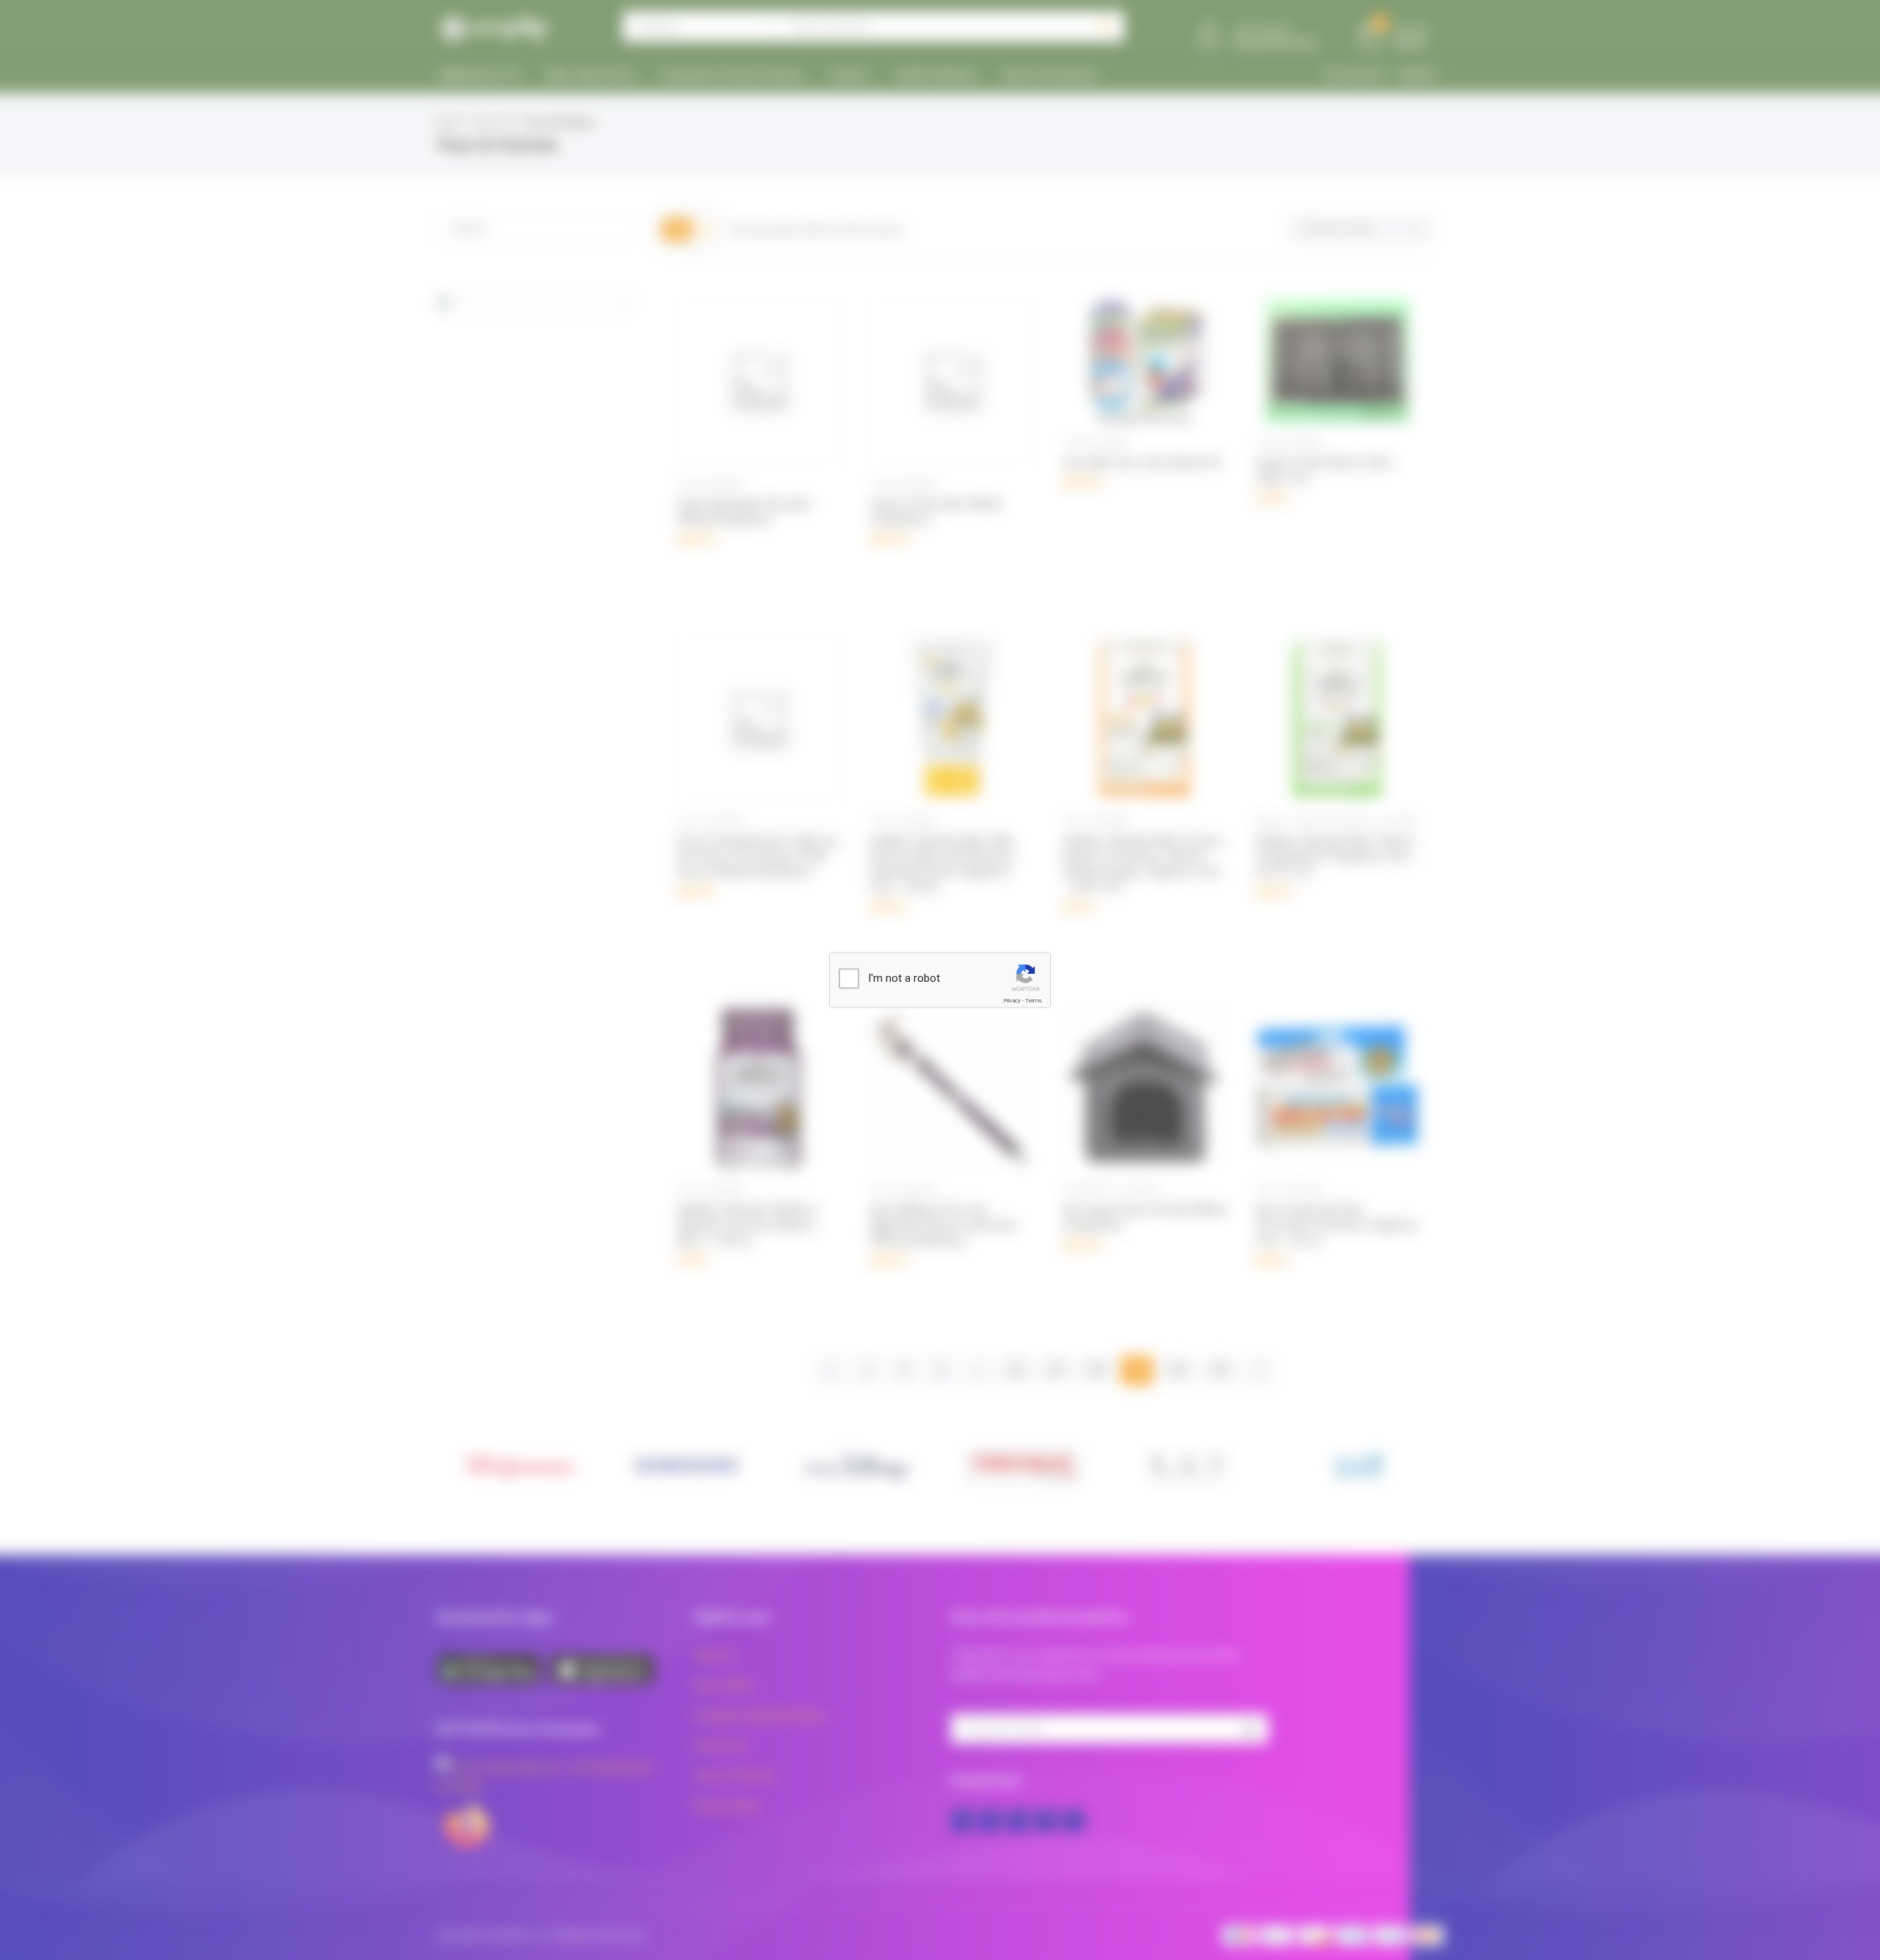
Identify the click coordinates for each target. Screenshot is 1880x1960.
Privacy (1012, 1001)
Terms (1033, 1001)
